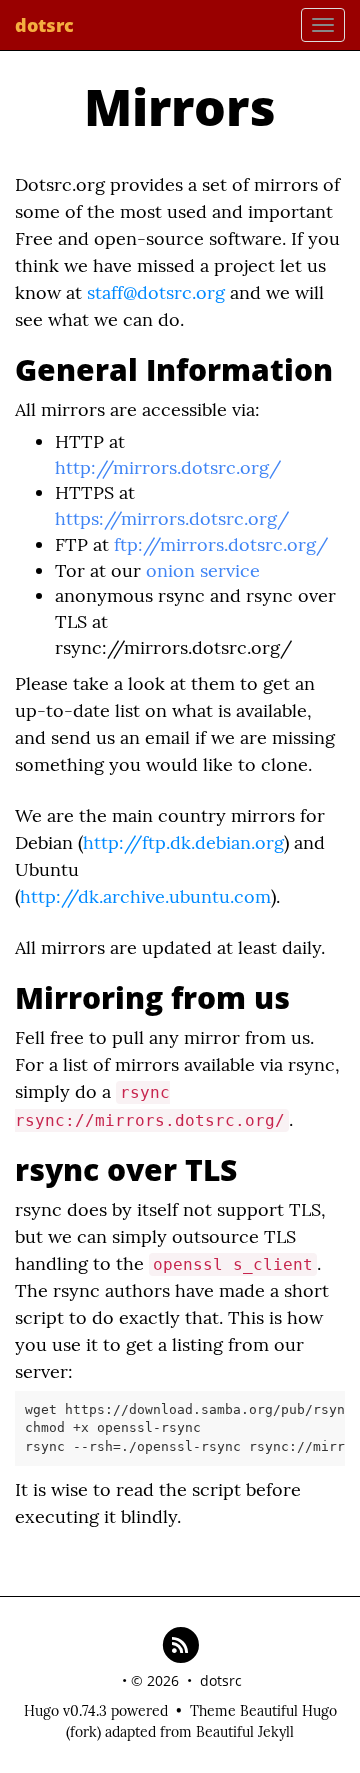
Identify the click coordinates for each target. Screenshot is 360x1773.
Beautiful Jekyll (245, 1732)
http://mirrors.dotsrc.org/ (168, 467)
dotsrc (44, 25)
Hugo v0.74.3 (65, 1711)
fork (83, 1732)
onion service (203, 570)
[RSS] (180, 1644)
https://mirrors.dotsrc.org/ (172, 518)
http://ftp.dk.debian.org (183, 842)
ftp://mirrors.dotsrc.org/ (221, 544)
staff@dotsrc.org (156, 292)
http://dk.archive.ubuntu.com (145, 896)
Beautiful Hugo (288, 1711)
